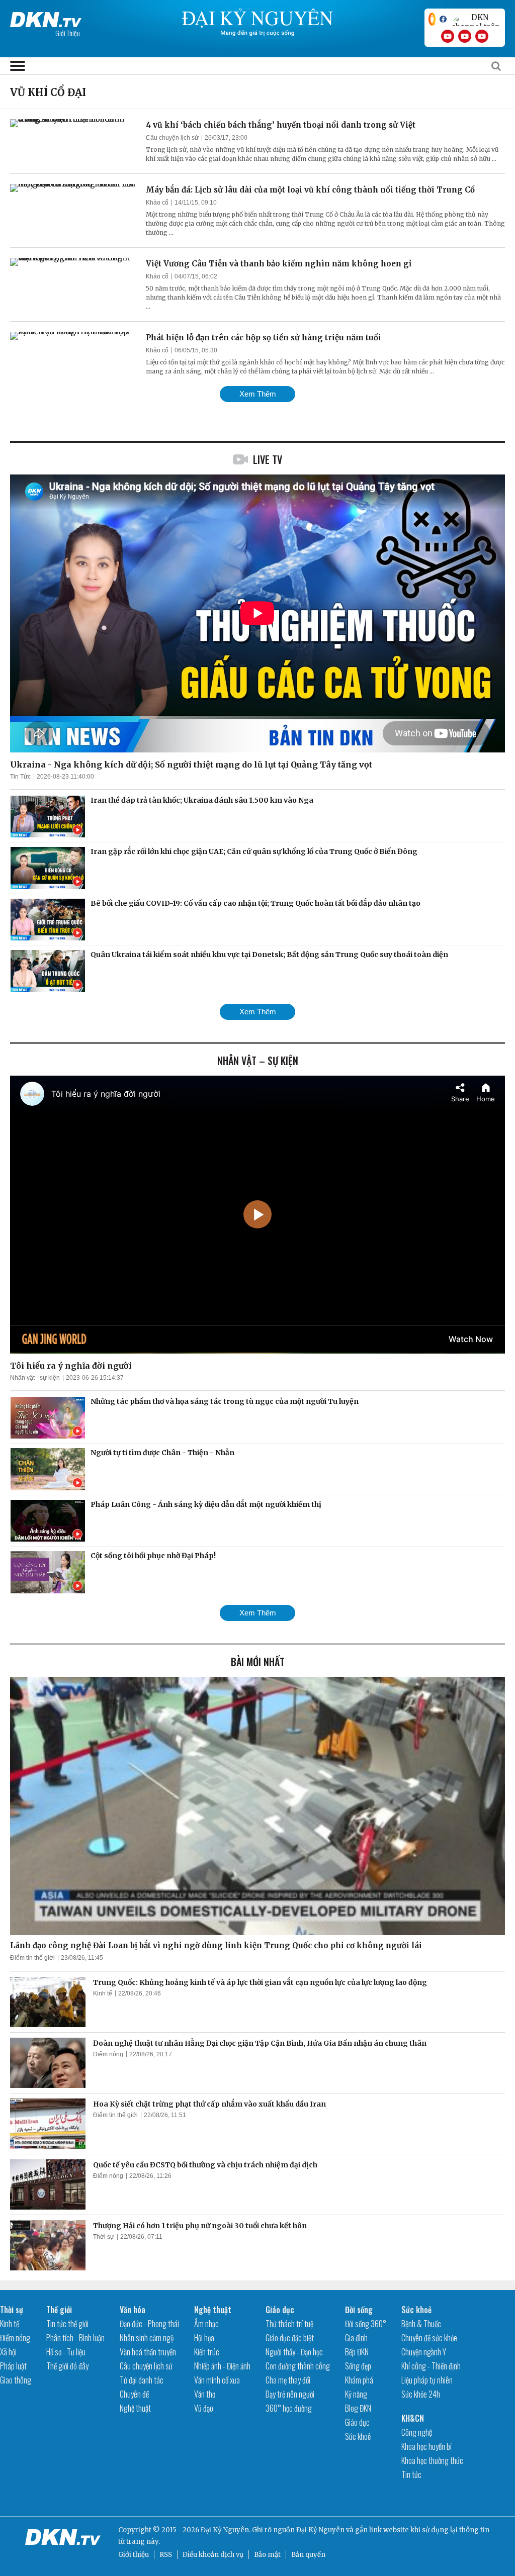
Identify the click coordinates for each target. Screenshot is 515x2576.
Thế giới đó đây (67, 2366)
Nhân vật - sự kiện (35, 1378)
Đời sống (359, 2310)
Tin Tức (20, 777)
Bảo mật (267, 2555)
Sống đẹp (358, 2366)
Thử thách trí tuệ (289, 2324)
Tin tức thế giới (67, 2324)
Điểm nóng (108, 2054)
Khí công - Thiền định (431, 2366)
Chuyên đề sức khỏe (429, 2338)
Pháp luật (13, 2366)
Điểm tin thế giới (32, 1958)
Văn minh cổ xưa (217, 2380)
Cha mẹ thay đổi (288, 2380)
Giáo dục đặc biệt (290, 2338)
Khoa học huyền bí (426, 2446)
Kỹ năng (356, 2394)
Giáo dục (280, 2310)
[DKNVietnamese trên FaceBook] (443, 19)
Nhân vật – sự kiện (258, 1061)
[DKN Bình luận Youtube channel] (465, 36)
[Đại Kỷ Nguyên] (46, 18)
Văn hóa (133, 2310)
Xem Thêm (258, 394)
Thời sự (104, 2237)
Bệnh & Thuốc (421, 2324)
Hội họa (204, 2338)
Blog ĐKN (358, 2408)
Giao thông (16, 2380)
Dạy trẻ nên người (290, 2394)
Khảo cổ (157, 203)
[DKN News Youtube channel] (448, 36)
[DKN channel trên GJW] (476, 19)
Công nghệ (417, 2432)
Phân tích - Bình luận (75, 2338)
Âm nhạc (206, 2324)
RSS (166, 2555)
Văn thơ (205, 2394)
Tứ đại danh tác (142, 2380)
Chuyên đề (134, 2394)
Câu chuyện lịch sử (172, 138)
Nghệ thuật (135, 2408)
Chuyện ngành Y (424, 2352)
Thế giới (59, 2310)
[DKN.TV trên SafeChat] (432, 19)
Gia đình (356, 2338)
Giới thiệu (134, 2555)
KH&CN (413, 2418)
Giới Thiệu (68, 33)
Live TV (268, 459)
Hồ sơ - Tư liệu (66, 2352)
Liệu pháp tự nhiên (427, 2380)
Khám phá (359, 2380)
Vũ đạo (204, 2408)
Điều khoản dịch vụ (213, 2555)
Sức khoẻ (358, 2436)
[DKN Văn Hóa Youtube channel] (482, 36)
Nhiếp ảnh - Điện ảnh (222, 2366)
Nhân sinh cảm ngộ (147, 2338)
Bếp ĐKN (357, 2352)
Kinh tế (103, 1993)
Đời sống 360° (366, 2324)
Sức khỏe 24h (421, 2394)
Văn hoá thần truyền (148, 2352)
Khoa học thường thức (432, 2460)
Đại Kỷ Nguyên (320, 2530)
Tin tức (411, 2474)
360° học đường (289, 2408)
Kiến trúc (207, 2352)
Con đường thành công (298, 2366)
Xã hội (8, 2352)
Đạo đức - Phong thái (149, 2324)
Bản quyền (308, 2555)
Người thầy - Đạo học (294, 2352)
